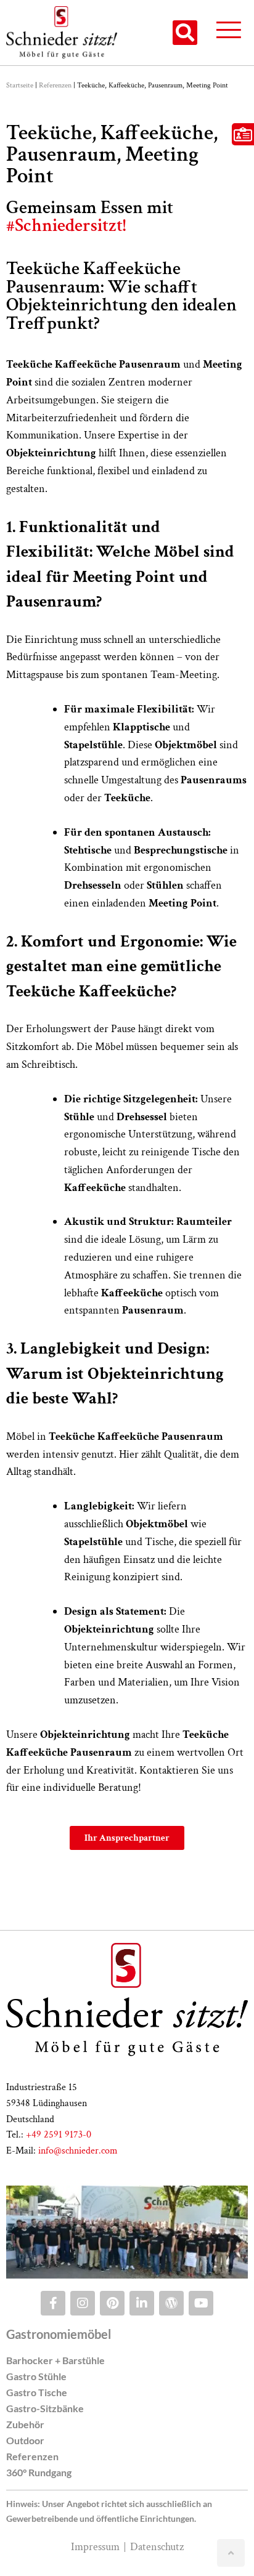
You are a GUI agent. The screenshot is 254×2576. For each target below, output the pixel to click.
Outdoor (25, 2440)
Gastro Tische (37, 2392)
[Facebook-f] (53, 2303)
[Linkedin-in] (142, 2303)
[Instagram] (83, 2303)
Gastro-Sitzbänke (45, 2408)
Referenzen (55, 85)
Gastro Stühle (36, 2376)
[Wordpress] (171, 2303)
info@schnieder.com (78, 2151)
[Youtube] (201, 2303)
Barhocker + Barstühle (55, 2360)
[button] (185, 33)
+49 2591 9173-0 (59, 2135)
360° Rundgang (39, 2472)
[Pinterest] (112, 2303)
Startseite (20, 85)
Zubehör (25, 2424)
